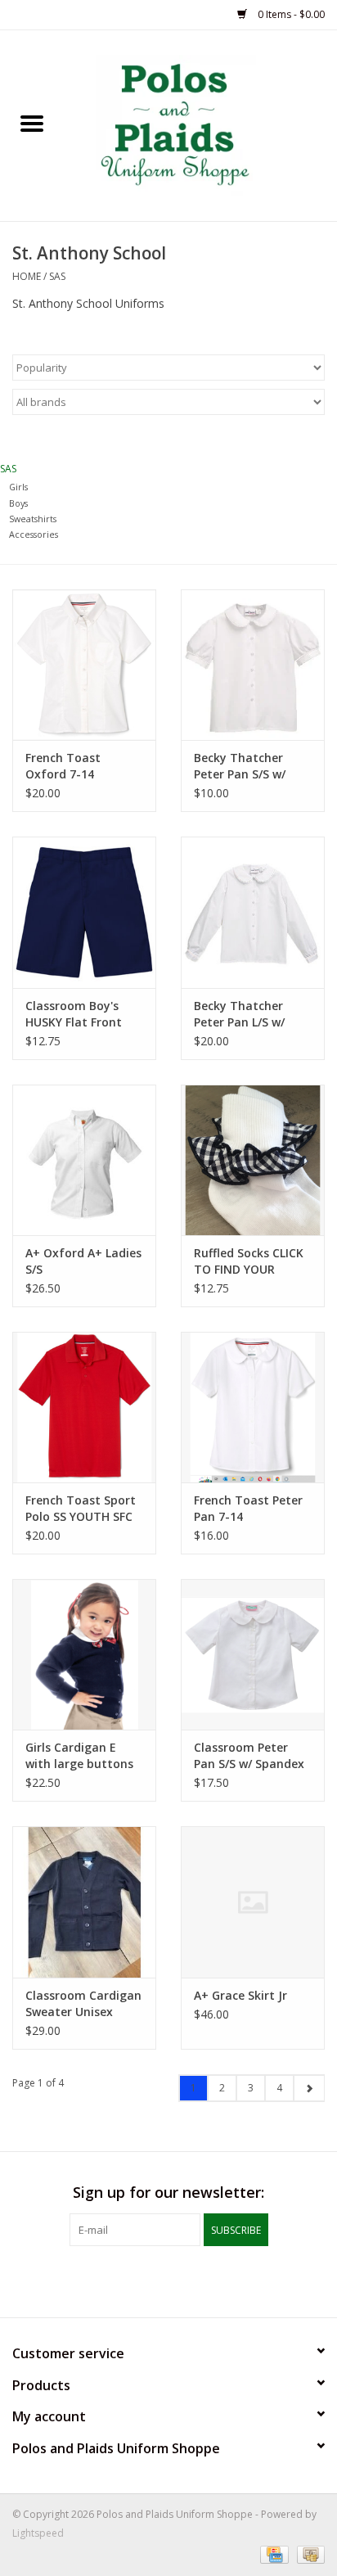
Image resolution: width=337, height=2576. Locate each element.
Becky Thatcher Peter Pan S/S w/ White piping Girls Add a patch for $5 (247, 766)
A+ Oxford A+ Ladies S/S (83, 1261)
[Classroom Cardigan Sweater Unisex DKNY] (84, 1902)
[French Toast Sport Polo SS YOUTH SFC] (84, 1407)
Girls (18, 487)
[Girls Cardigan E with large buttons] (84, 1654)
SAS (57, 276)
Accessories (34, 534)
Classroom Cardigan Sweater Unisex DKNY (83, 2004)
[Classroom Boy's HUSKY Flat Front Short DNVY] (84, 912)
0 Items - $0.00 (290, 14)
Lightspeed (38, 2533)
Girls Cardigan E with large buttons (79, 1755)
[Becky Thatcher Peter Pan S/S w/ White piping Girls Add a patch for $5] (253, 665)
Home (27, 276)
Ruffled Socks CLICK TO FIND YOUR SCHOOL (249, 1261)
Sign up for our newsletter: (168, 2193)
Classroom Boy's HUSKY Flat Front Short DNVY (74, 1014)
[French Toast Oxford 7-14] (84, 665)
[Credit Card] (272, 2553)
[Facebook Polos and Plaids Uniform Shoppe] (168, 2280)
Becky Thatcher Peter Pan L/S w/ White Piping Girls (244, 1014)
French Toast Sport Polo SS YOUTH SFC (81, 1508)
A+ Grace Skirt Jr (240, 1995)
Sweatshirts (33, 519)
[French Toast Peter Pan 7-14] (253, 1407)
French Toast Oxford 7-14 (63, 766)
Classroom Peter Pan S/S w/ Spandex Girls (249, 1756)
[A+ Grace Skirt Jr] (253, 1902)
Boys (18, 503)
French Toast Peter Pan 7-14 (248, 1508)
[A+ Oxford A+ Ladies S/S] (84, 1160)
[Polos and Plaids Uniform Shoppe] (200, 124)
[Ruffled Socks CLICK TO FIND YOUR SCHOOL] (253, 1160)
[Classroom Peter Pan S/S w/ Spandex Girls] (253, 1654)
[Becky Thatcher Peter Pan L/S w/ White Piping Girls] (253, 912)
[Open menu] (32, 123)
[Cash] (308, 2553)
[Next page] (309, 2088)
